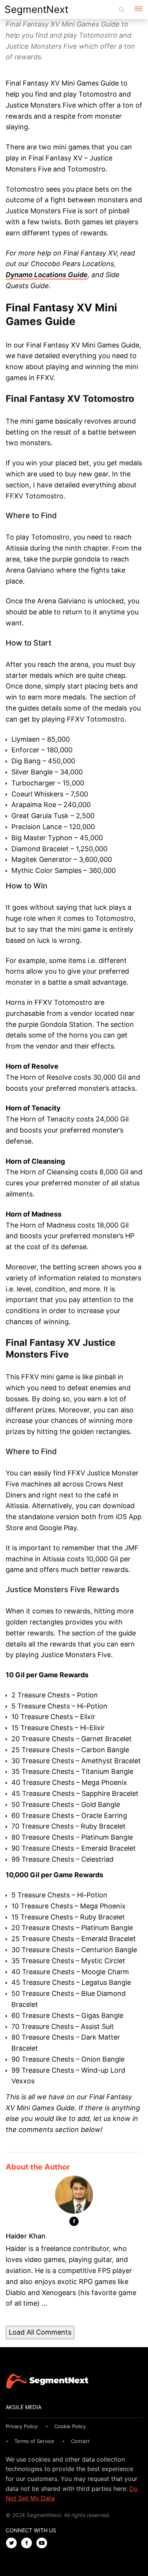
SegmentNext (36, 9)
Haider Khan (26, 2236)
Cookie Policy (70, 2426)
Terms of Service (34, 2441)
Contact (80, 2441)
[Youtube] (44, 2543)
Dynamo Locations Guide (47, 275)
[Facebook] (74, 2223)
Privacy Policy (22, 2426)
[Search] (121, 10)
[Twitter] (13, 2543)
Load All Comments (40, 2332)
